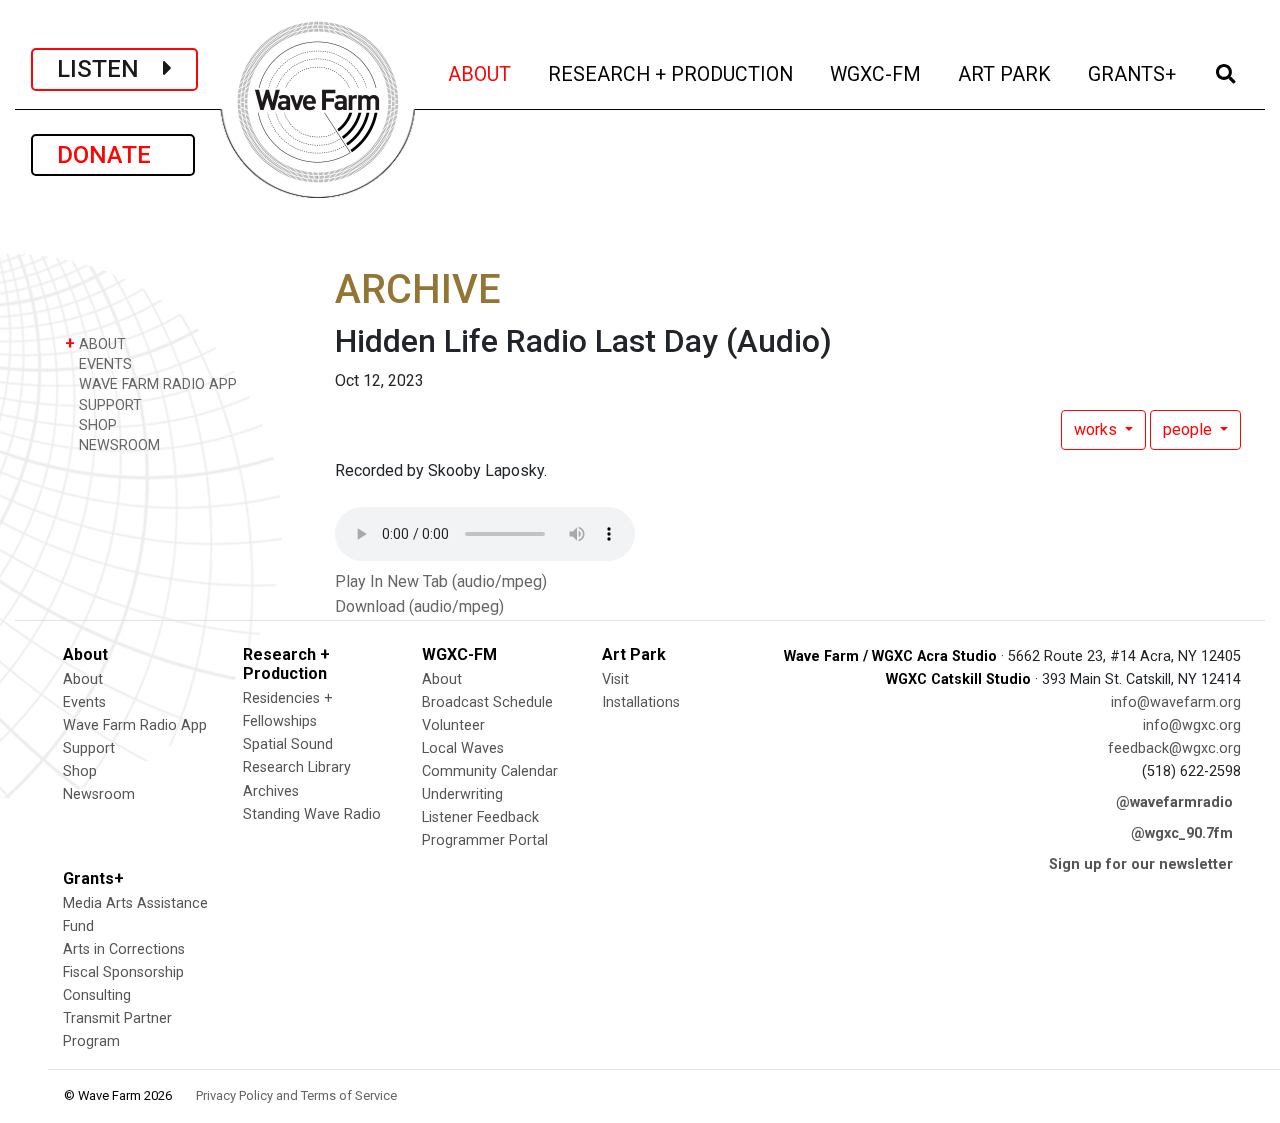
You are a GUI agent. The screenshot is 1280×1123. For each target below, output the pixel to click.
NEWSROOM (117, 445)
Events (84, 702)
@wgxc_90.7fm (1182, 833)
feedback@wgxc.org (1174, 748)
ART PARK (1006, 74)
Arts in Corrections (124, 949)
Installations (641, 702)
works (1097, 429)
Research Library (297, 767)
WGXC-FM (877, 74)
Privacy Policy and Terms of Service (296, 1095)
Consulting (97, 995)
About (83, 679)
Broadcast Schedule (487, 702)
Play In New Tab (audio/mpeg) (441, 581)
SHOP (96, 425)
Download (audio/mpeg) (419, 606)
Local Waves (463, 748)
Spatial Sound (288, 744)
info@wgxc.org (1192, 725)
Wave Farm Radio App (135, 725)
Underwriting (462, 794)
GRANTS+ (1133, 74)
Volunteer (453, 725)
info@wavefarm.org (1176, 702)
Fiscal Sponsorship (123, 972)
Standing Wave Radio (312, 814)
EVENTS (103, 364)
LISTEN (110, 69)
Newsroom (99, 794)
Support (89, 748)
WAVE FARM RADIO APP (156, 384)
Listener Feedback (480, 817)
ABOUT (481, 74)
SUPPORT (108, 405)
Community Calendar (490, 771)
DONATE (113, 155)
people (1189, 429)
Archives (271, 791)
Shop (80, 771)
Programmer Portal (485, 840)
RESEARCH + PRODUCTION (672, 74)
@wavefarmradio (1174, 802)
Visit (615, 679)
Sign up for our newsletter (1141, 864)
